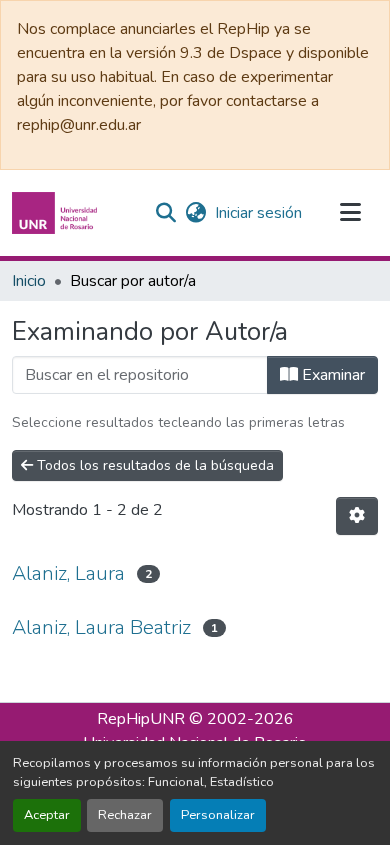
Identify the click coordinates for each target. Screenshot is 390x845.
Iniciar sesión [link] (258, 213)
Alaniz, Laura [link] (68, 573)
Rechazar (125, 815)
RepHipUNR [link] (141, 719)
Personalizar (218, 815)
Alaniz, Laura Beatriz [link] (101, 627)
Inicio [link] (29, 281)
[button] (57, 213)
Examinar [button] (331, 375)
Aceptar (47, 815)
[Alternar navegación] (350, 213)
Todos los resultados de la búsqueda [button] (153, 465)
